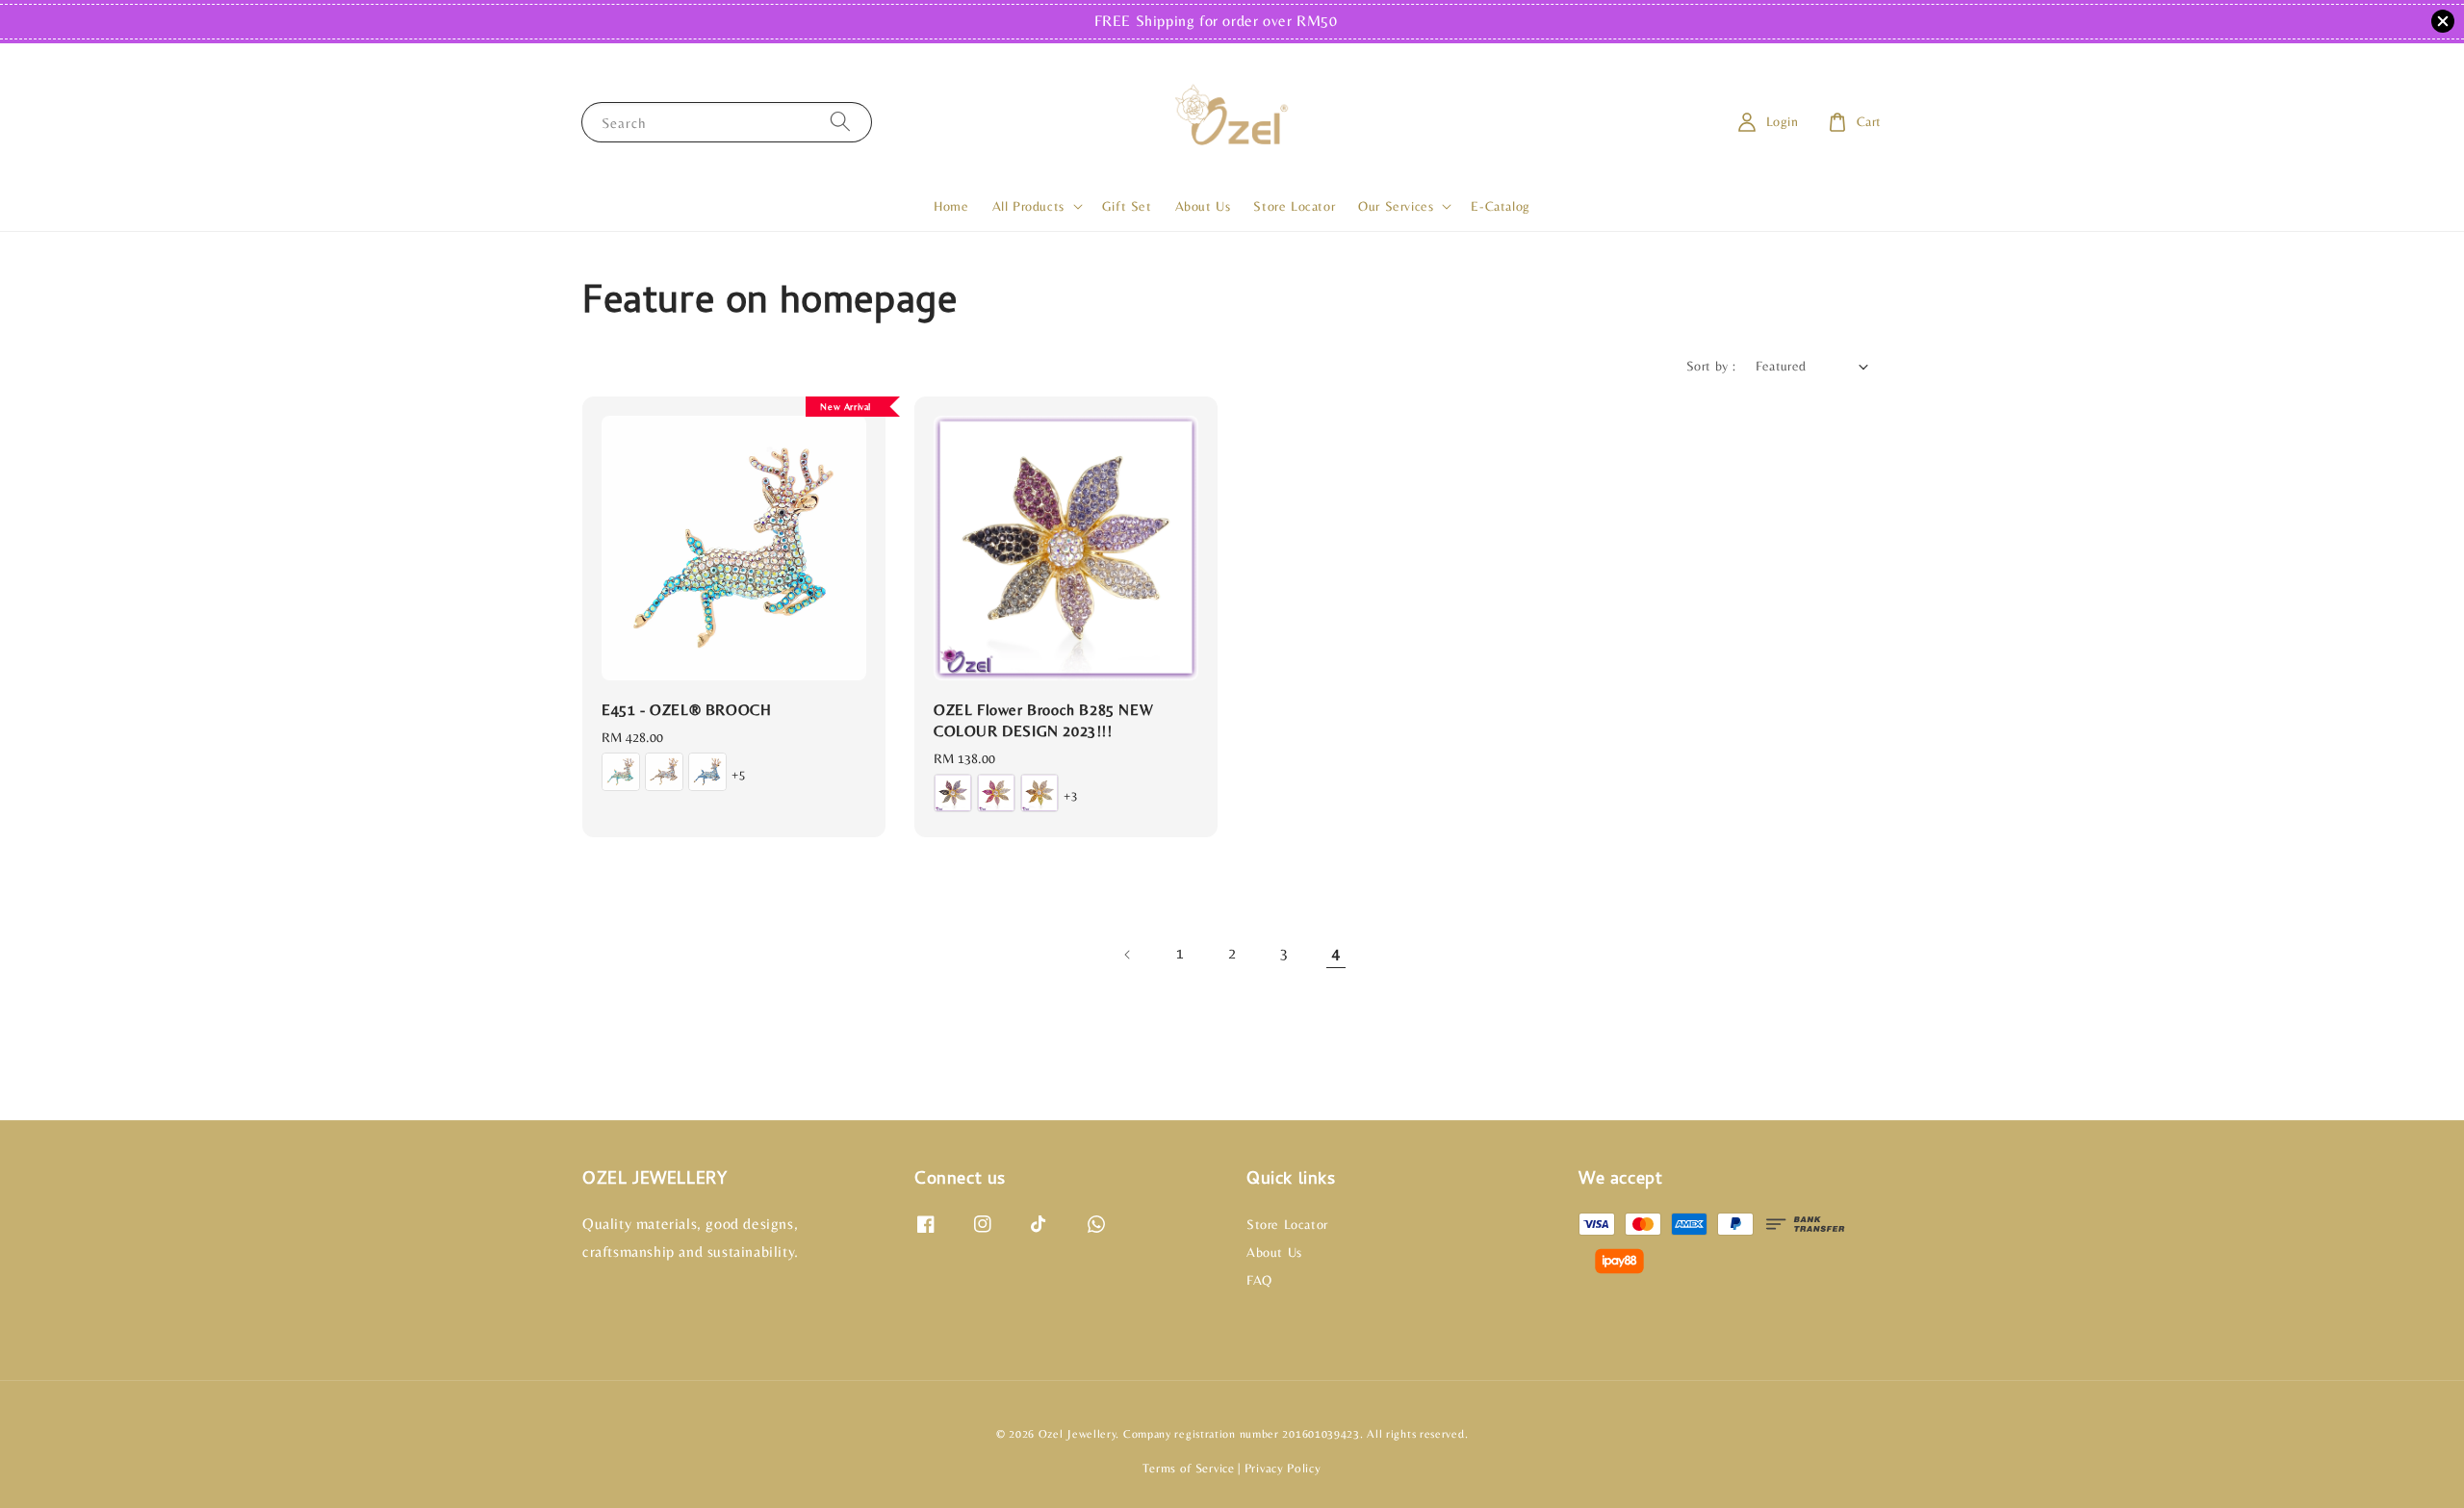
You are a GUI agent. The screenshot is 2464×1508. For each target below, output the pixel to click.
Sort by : (1711, 366)
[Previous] (1128, 955)
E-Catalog (1500, 206)
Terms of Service (1188, 1468)
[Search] (840, 122)
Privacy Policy (1283, 1468)
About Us (1203, 206)
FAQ (1259, 1280)
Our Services (1396, 206)
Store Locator (1294, 206)
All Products (1028, 206)
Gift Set (1127, 206)
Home (951, 206)
